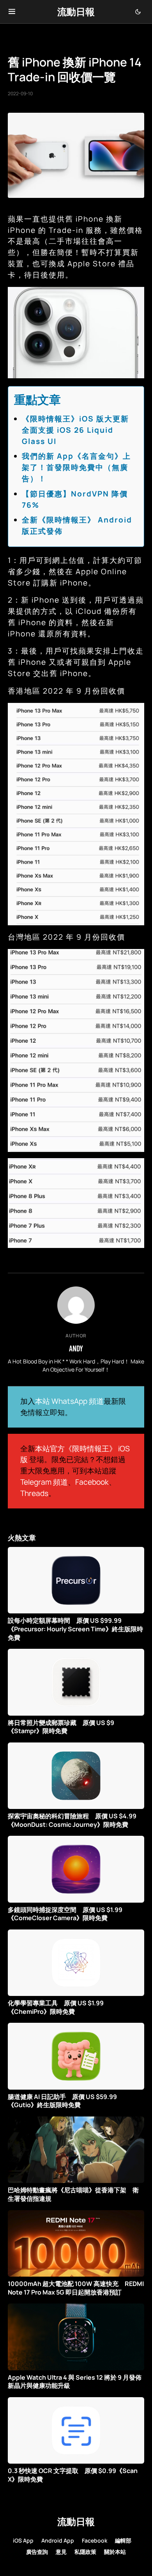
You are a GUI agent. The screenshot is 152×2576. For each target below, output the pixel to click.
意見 (61, 2552)
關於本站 (115, 2552)
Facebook (92, 1482)
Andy (76, 1348)
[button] (12, 12)
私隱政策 (85, 2552)
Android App (58, 2540)
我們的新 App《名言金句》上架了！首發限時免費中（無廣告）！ (76, 467)
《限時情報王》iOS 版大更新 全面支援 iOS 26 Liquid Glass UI (80, 430)
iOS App (23, 2540)
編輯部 (123, 2540)
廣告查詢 (37, 2552)
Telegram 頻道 (44, 1482)
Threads (34, 1493)
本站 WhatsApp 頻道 (69, 1401)
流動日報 (76, 11)
